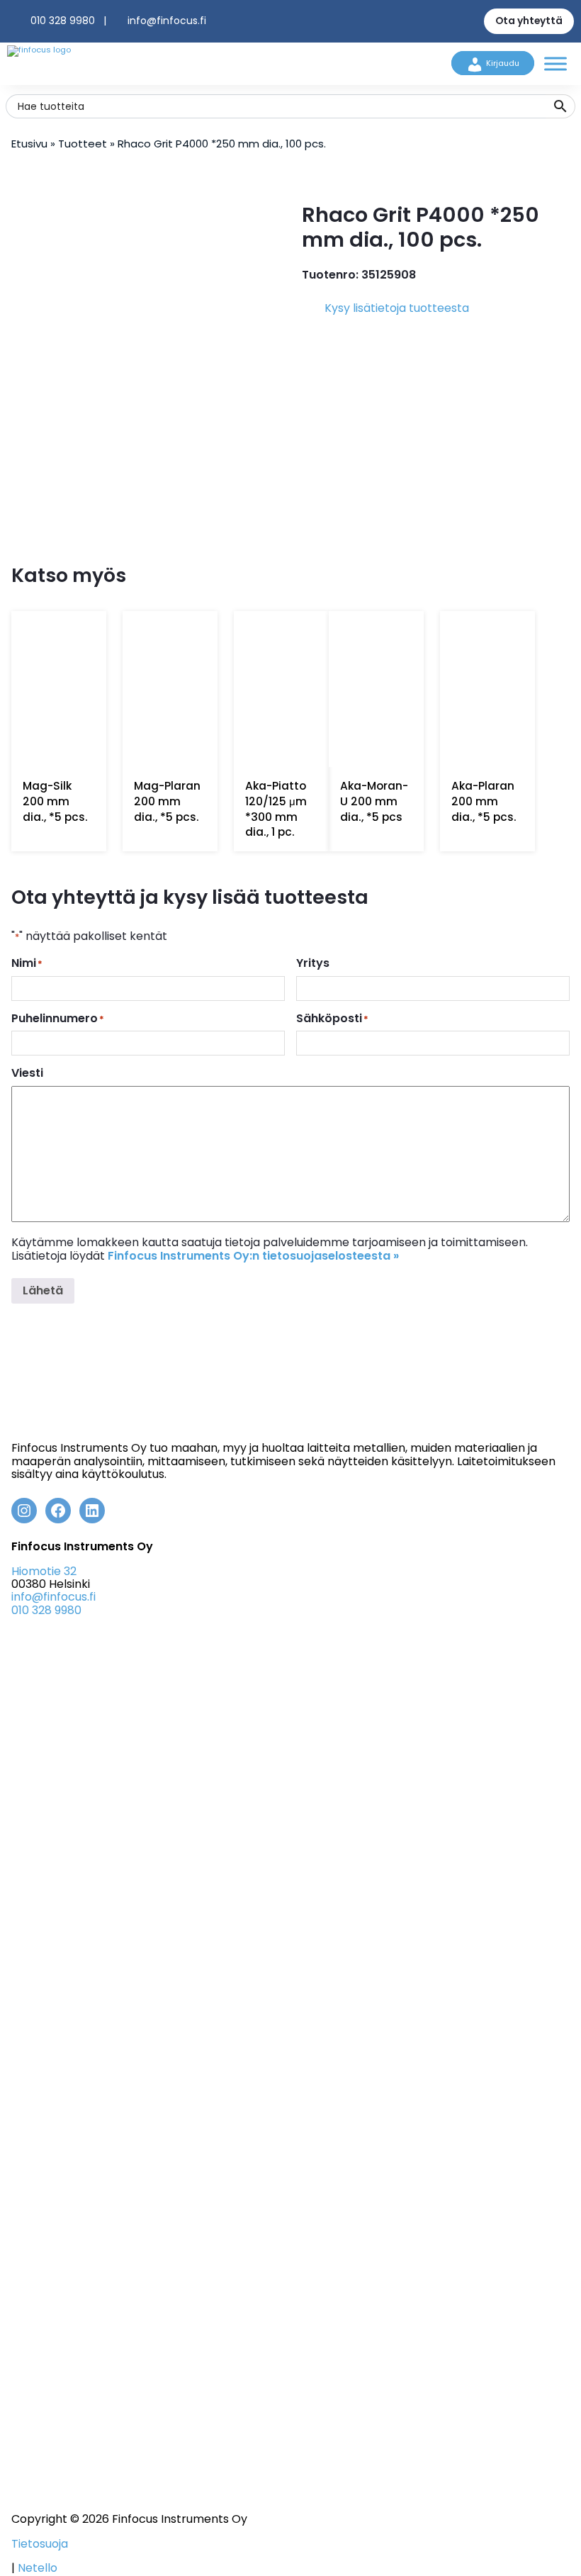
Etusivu (29, 144)
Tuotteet (83, 144)
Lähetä (43, 1290)
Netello (38, 2568)
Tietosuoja (40, 2544)
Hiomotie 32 (44, 1571)
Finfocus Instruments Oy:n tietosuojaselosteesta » (253, 1256)
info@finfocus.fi (167, 21)
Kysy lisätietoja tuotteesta (397, 308)
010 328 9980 (63, 21)
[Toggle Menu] (555, 63)
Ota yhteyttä (529, 21)
